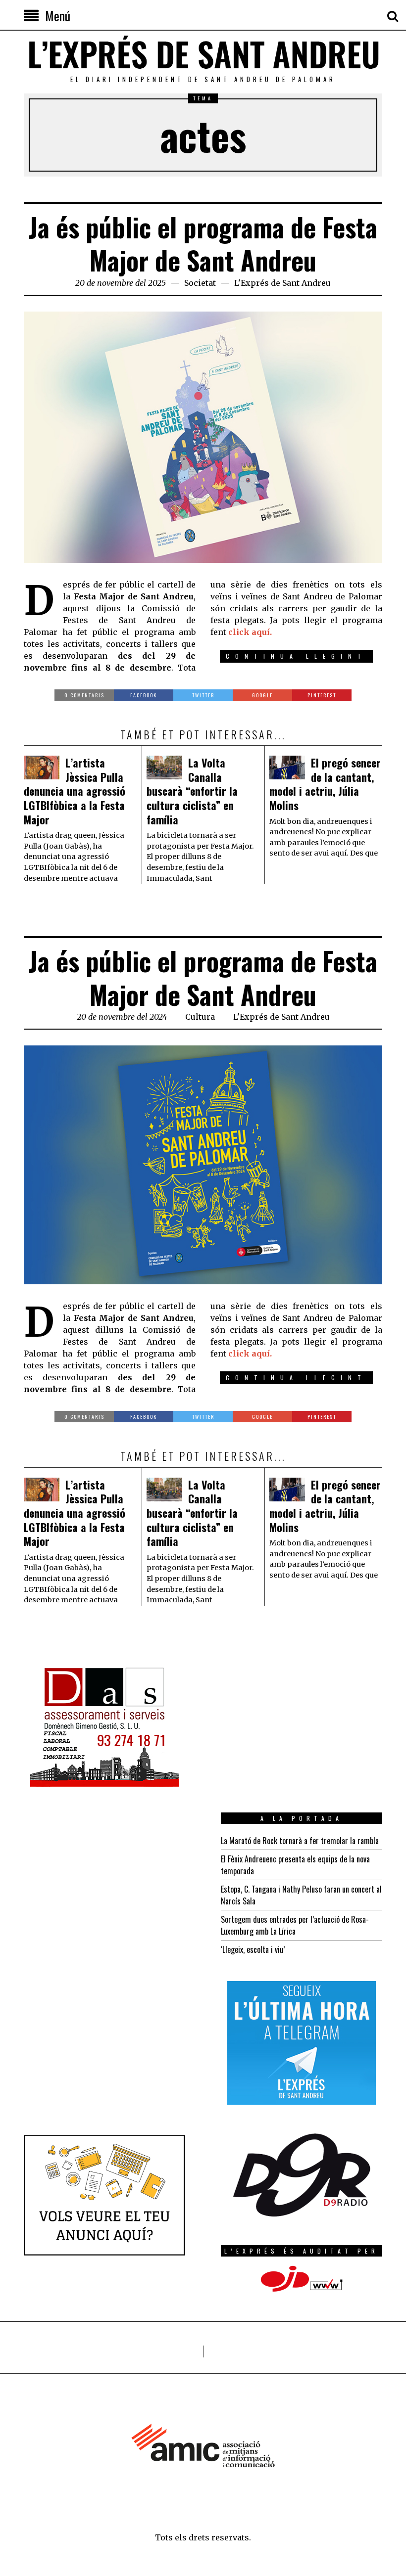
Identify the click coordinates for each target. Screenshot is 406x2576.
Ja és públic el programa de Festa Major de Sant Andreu (203, 244)
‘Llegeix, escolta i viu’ (253, 1949)
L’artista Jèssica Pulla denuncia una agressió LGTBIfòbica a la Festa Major (75, 791)
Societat (200, 283)
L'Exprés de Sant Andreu (282, 283)
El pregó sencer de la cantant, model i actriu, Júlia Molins (325, 784)
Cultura (200, 1017)
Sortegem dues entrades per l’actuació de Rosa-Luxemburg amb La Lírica (295, 1925)
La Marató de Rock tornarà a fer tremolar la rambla (300, 1841)
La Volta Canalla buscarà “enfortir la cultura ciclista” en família (192, 791)
